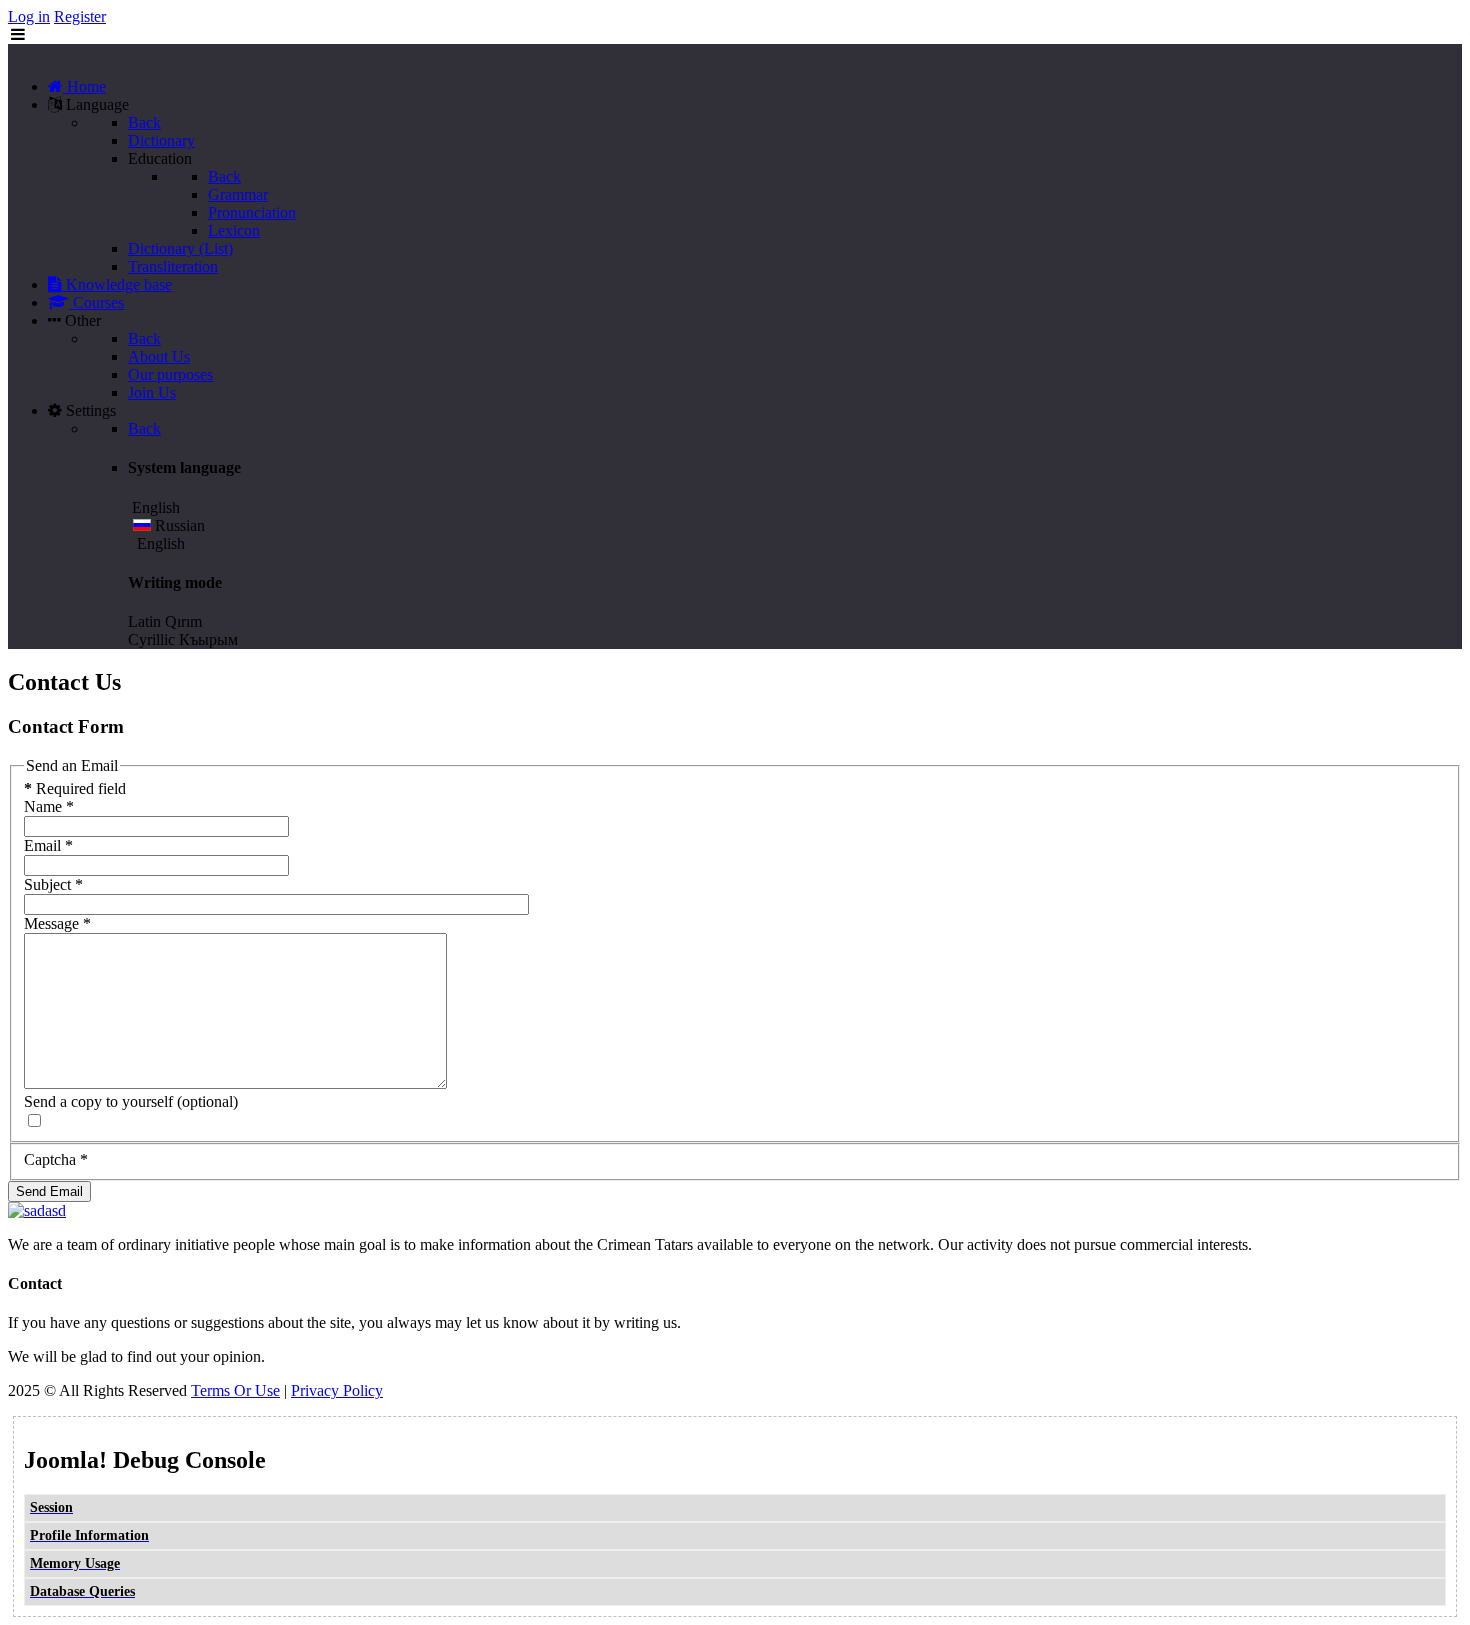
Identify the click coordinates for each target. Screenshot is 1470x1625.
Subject (53, 884)
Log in (29, 16)
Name (49, 806)
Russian (178, 525)
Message (57, 923)
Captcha (56, 1159)
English (159, 543)
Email (48, 845)
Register (80, 16)
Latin (144, 621)
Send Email (49, 1191)
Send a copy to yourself (98, 1101)
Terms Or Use (235, 1390)
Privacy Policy (337, 1390)
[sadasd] (37, 1210)
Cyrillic (151, 639)
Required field (75, 788)
